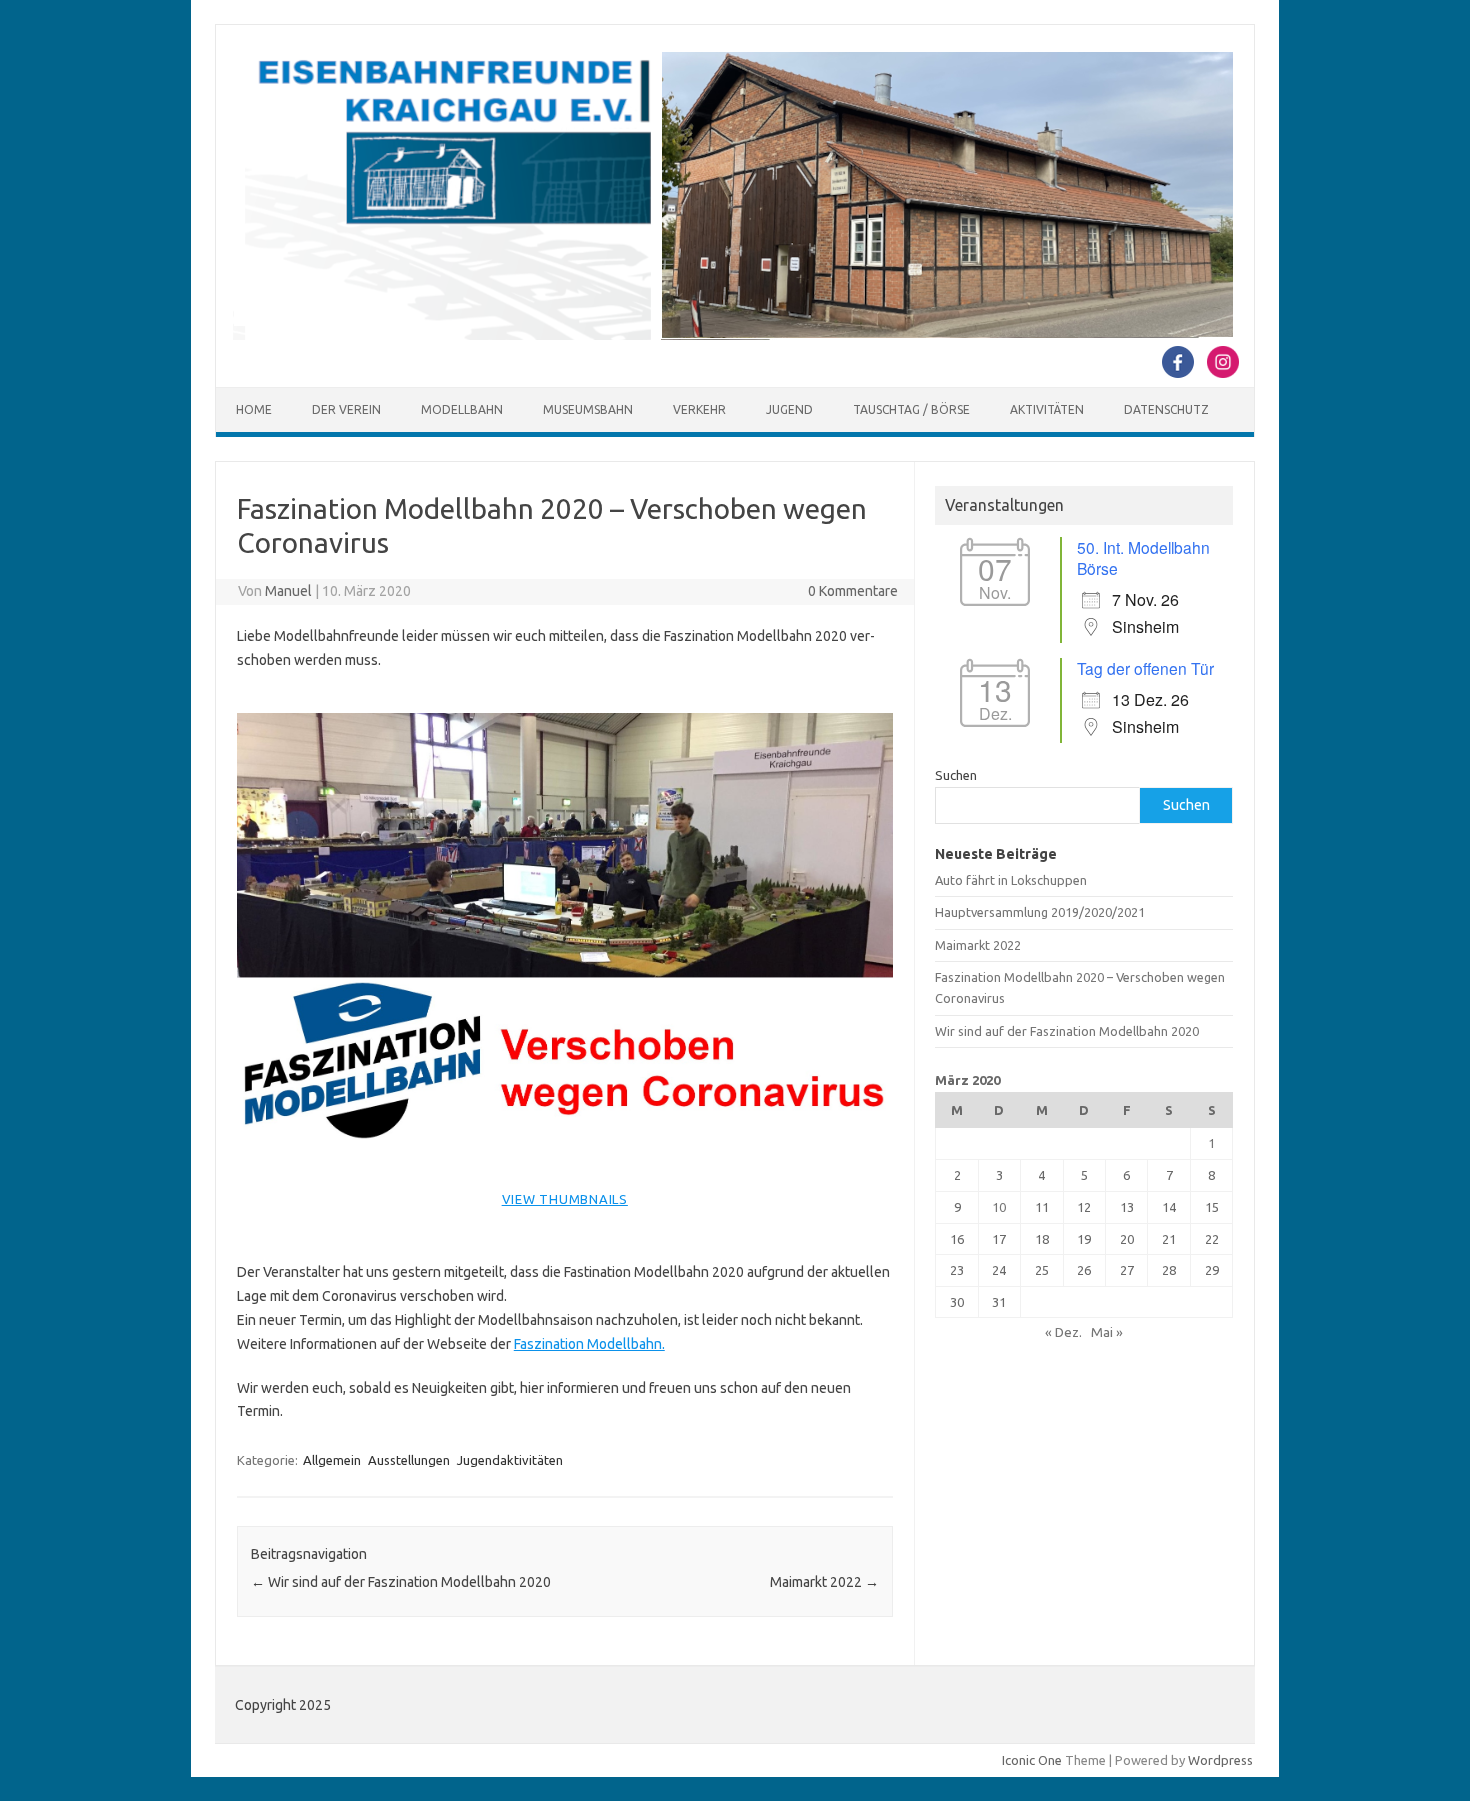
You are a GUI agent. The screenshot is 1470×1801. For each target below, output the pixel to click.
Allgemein (332, 1460)
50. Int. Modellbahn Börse (1143, 557)
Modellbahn (462, 409)
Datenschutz (1166, 409)
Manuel (288, 591)
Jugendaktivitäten (510, 1460)
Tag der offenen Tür (1145, 668)
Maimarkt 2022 (824, 1582)
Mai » (1107, 1332)
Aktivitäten (1047, 409)
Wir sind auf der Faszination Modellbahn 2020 (401, 1582)
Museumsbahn (588, 409)
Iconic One (1032, 1760)
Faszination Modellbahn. (589, 1344)
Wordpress (1220, 1760)
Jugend (789, 409)
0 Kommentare (853, 591)
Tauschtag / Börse (911, 409)
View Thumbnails (565, 1199)
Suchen (956, 775)
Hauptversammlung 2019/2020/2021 (1040, 912)
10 (999, 1207)
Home (254, 409)
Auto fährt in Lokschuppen (1011, 880)
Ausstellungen (409, 1460)
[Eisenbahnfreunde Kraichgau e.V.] (733, 335)
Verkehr (699, 409)
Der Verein (346, 409)
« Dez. (1063, 1332)
